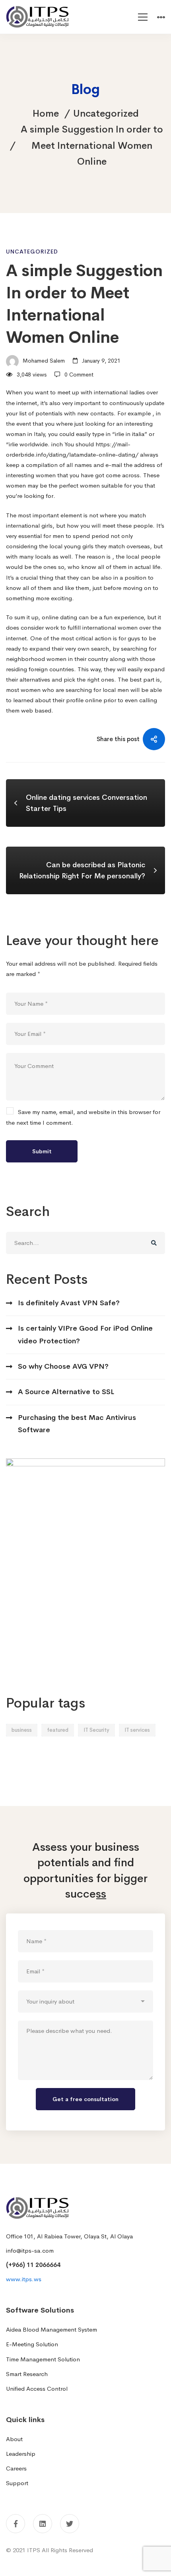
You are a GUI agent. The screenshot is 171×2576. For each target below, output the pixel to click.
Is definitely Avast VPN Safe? (69, 1303)
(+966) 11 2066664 (33, 2265)
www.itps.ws (24, 2279)
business (22, 1730)
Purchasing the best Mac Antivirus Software (77, 1424)
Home (46, 113)
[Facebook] (16, 2524)
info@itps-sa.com (30, 2250)
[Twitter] (70, 2524)
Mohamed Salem (43, 361)
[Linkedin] (43, 2524)
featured (58, 1730)
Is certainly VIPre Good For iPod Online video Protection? (85, 1334)
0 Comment (79, 375)
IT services (137, 1730)
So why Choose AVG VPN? (63, 1366)
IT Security (96, 1730)
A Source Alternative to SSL (66, 1392)
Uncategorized (106, 113)
